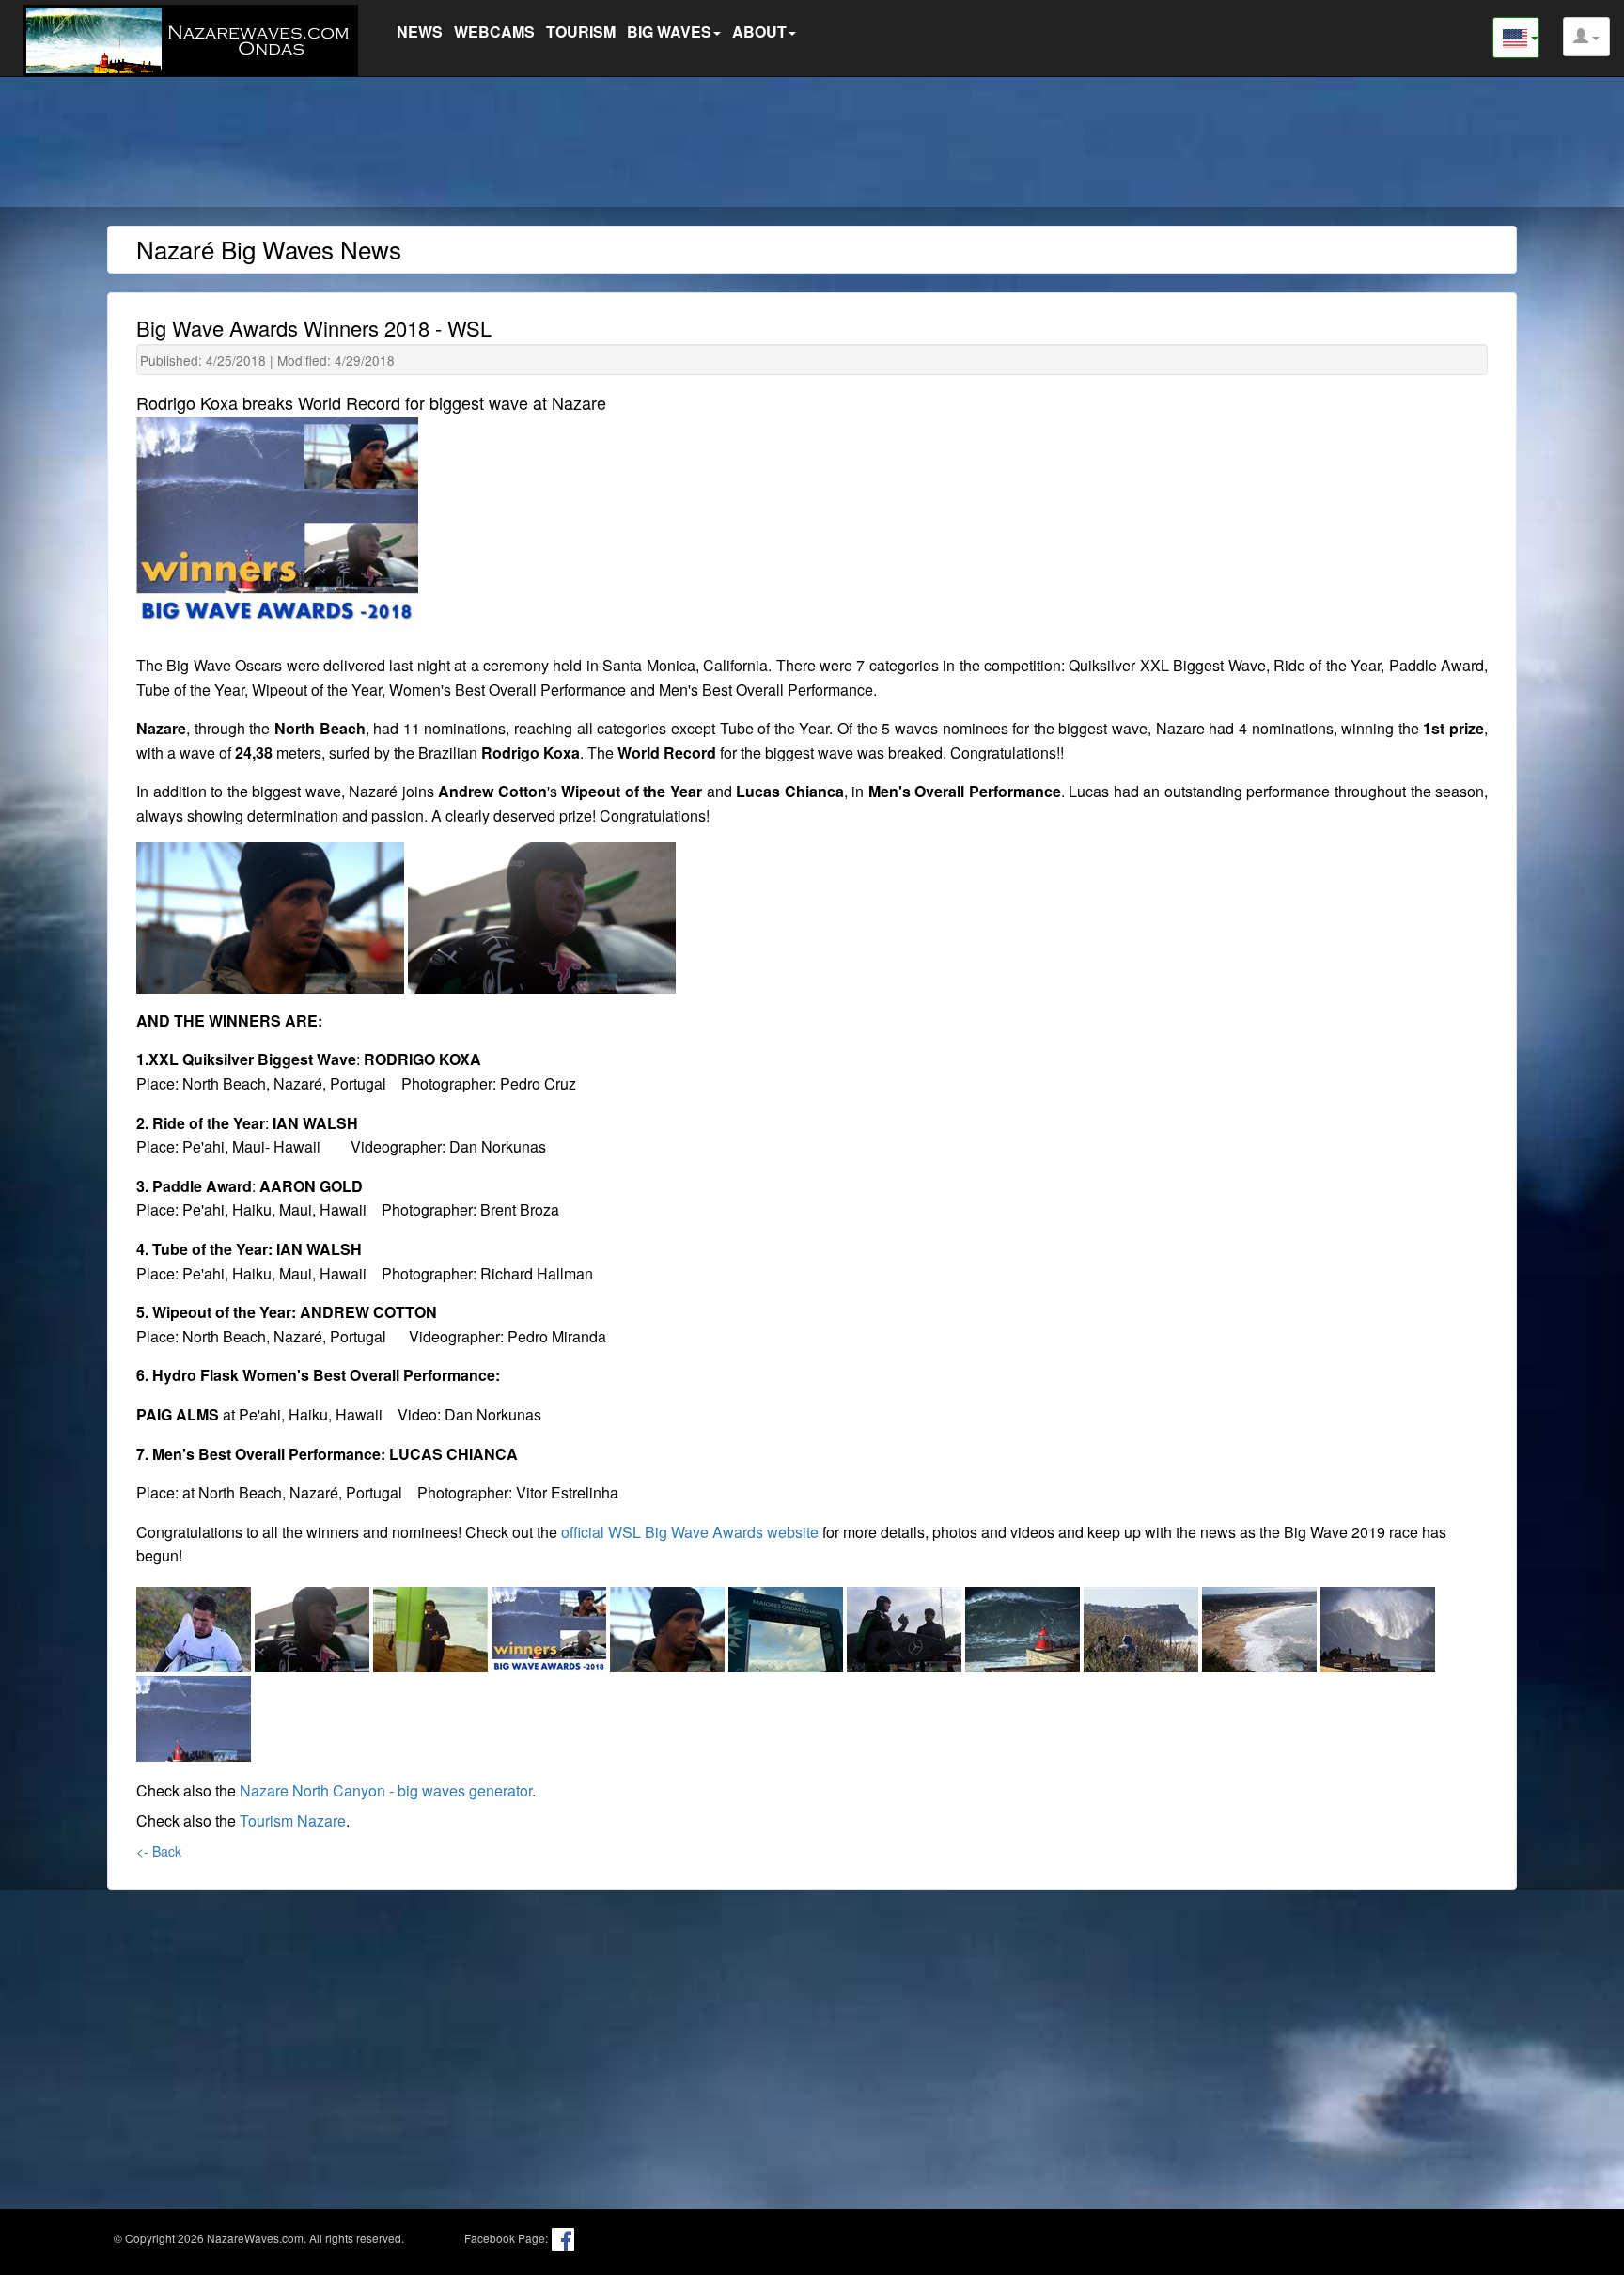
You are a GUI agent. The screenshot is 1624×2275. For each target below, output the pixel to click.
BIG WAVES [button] (669, 31)
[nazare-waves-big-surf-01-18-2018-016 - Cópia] (194, 1715)
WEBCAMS (494, 31)
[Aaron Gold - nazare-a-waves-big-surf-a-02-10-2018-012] (195, 1626)
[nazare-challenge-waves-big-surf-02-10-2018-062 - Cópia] (1261, 1626)
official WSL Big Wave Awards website (690, 1532)
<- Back (159, 1851)
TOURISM (581, 31)
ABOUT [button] (759, 31)
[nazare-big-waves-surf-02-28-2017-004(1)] (906, 1626)
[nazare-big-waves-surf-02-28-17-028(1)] (788, 1626)
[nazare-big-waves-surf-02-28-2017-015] (1024, 1626)
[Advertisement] (812, 146)
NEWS (420, 31)
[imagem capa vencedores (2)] (551, 1626)
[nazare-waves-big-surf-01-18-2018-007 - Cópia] (1378, 1626)
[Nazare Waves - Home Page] (195, 38)
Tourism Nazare (293, 1820)
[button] (1586, 37)
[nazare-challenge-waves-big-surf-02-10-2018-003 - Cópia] (1143, 1626)
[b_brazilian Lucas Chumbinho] (432, 1626)
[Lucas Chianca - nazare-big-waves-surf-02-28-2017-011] (669, 1626)
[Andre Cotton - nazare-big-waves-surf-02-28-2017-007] (314, 1626)
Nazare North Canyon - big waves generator (386, 1790)
